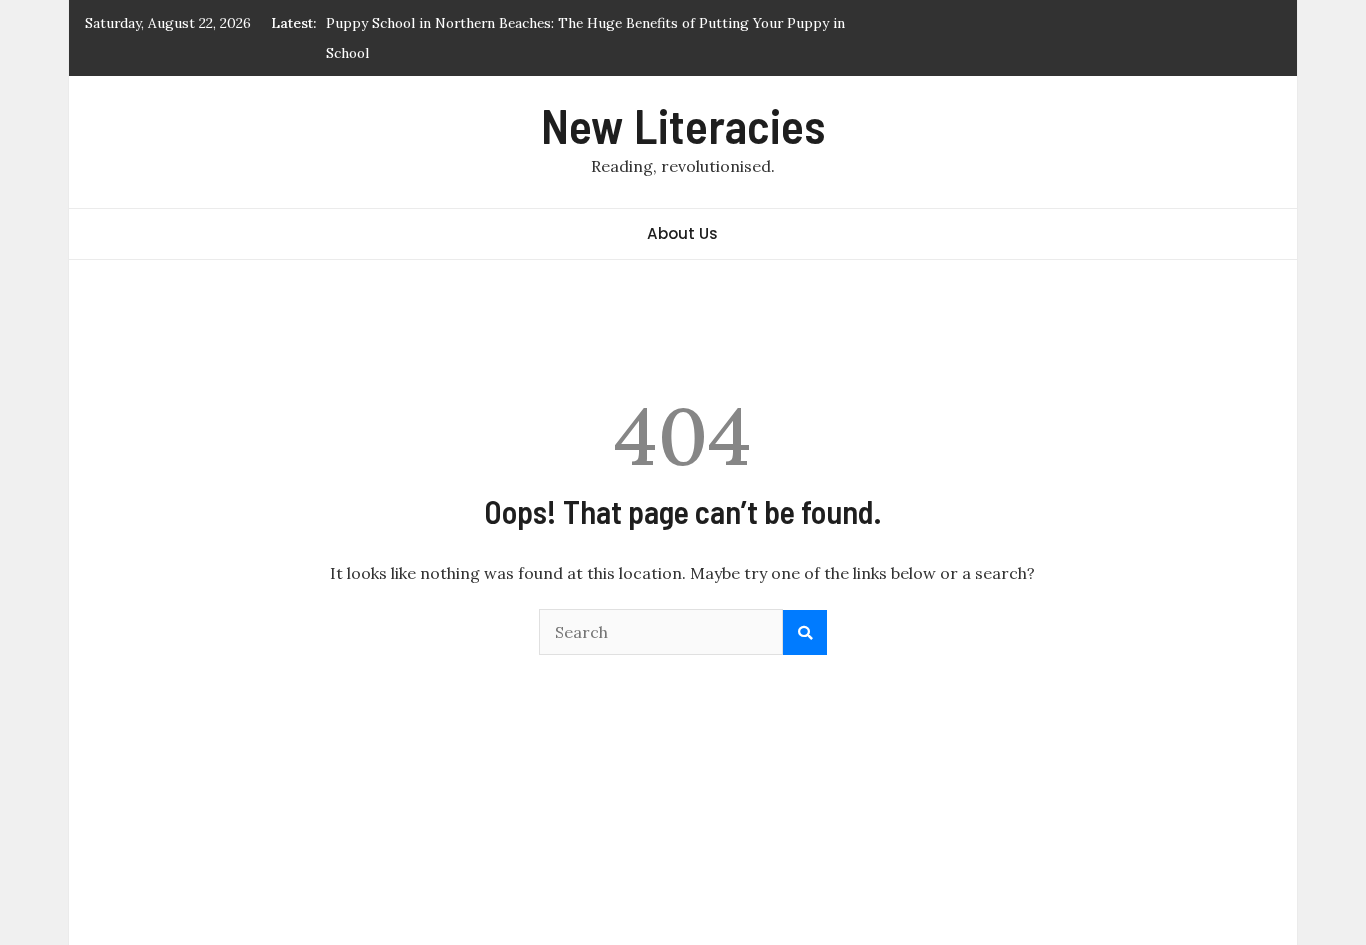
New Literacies (683, 125)
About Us (682, 233)
